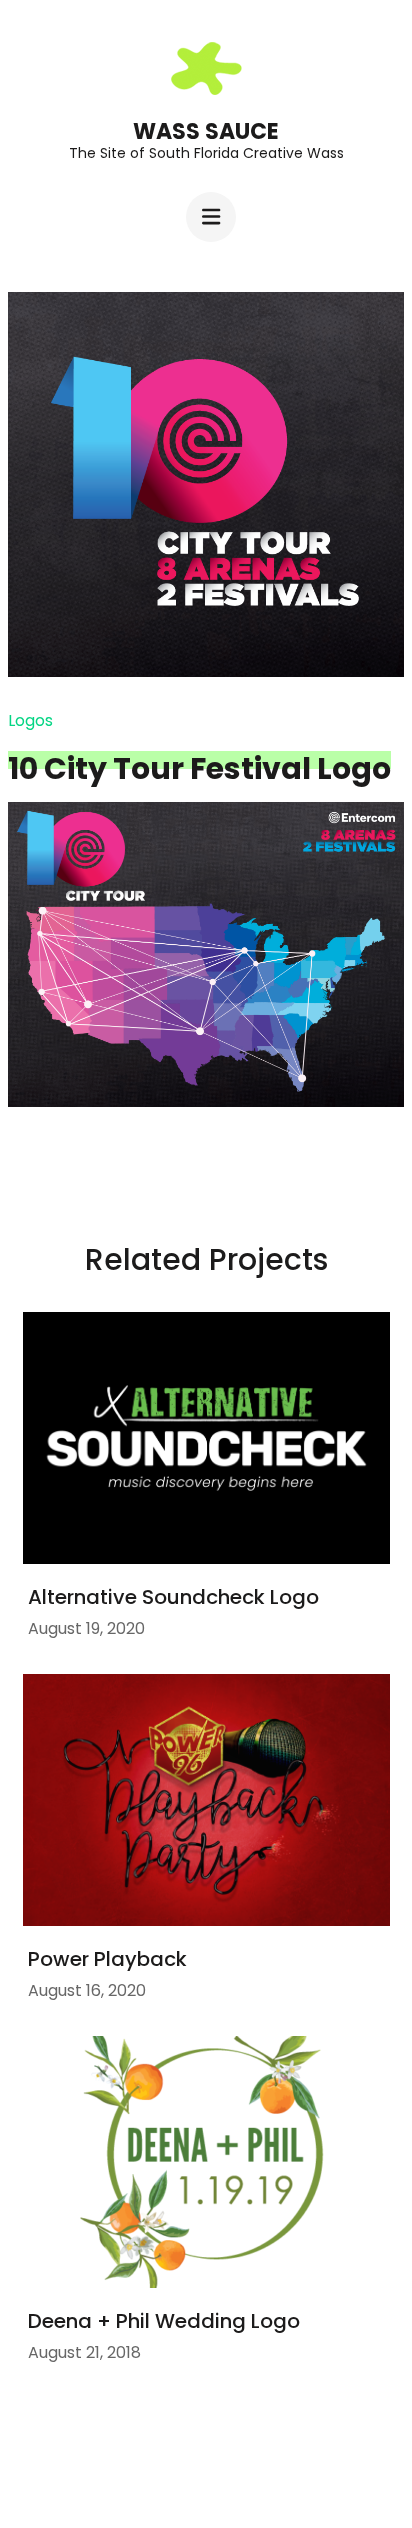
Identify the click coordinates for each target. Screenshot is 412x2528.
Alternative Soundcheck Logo (173, 1597)
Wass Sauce (206, 131)
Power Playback (107, 1959)
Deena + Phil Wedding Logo (164, 2321)
